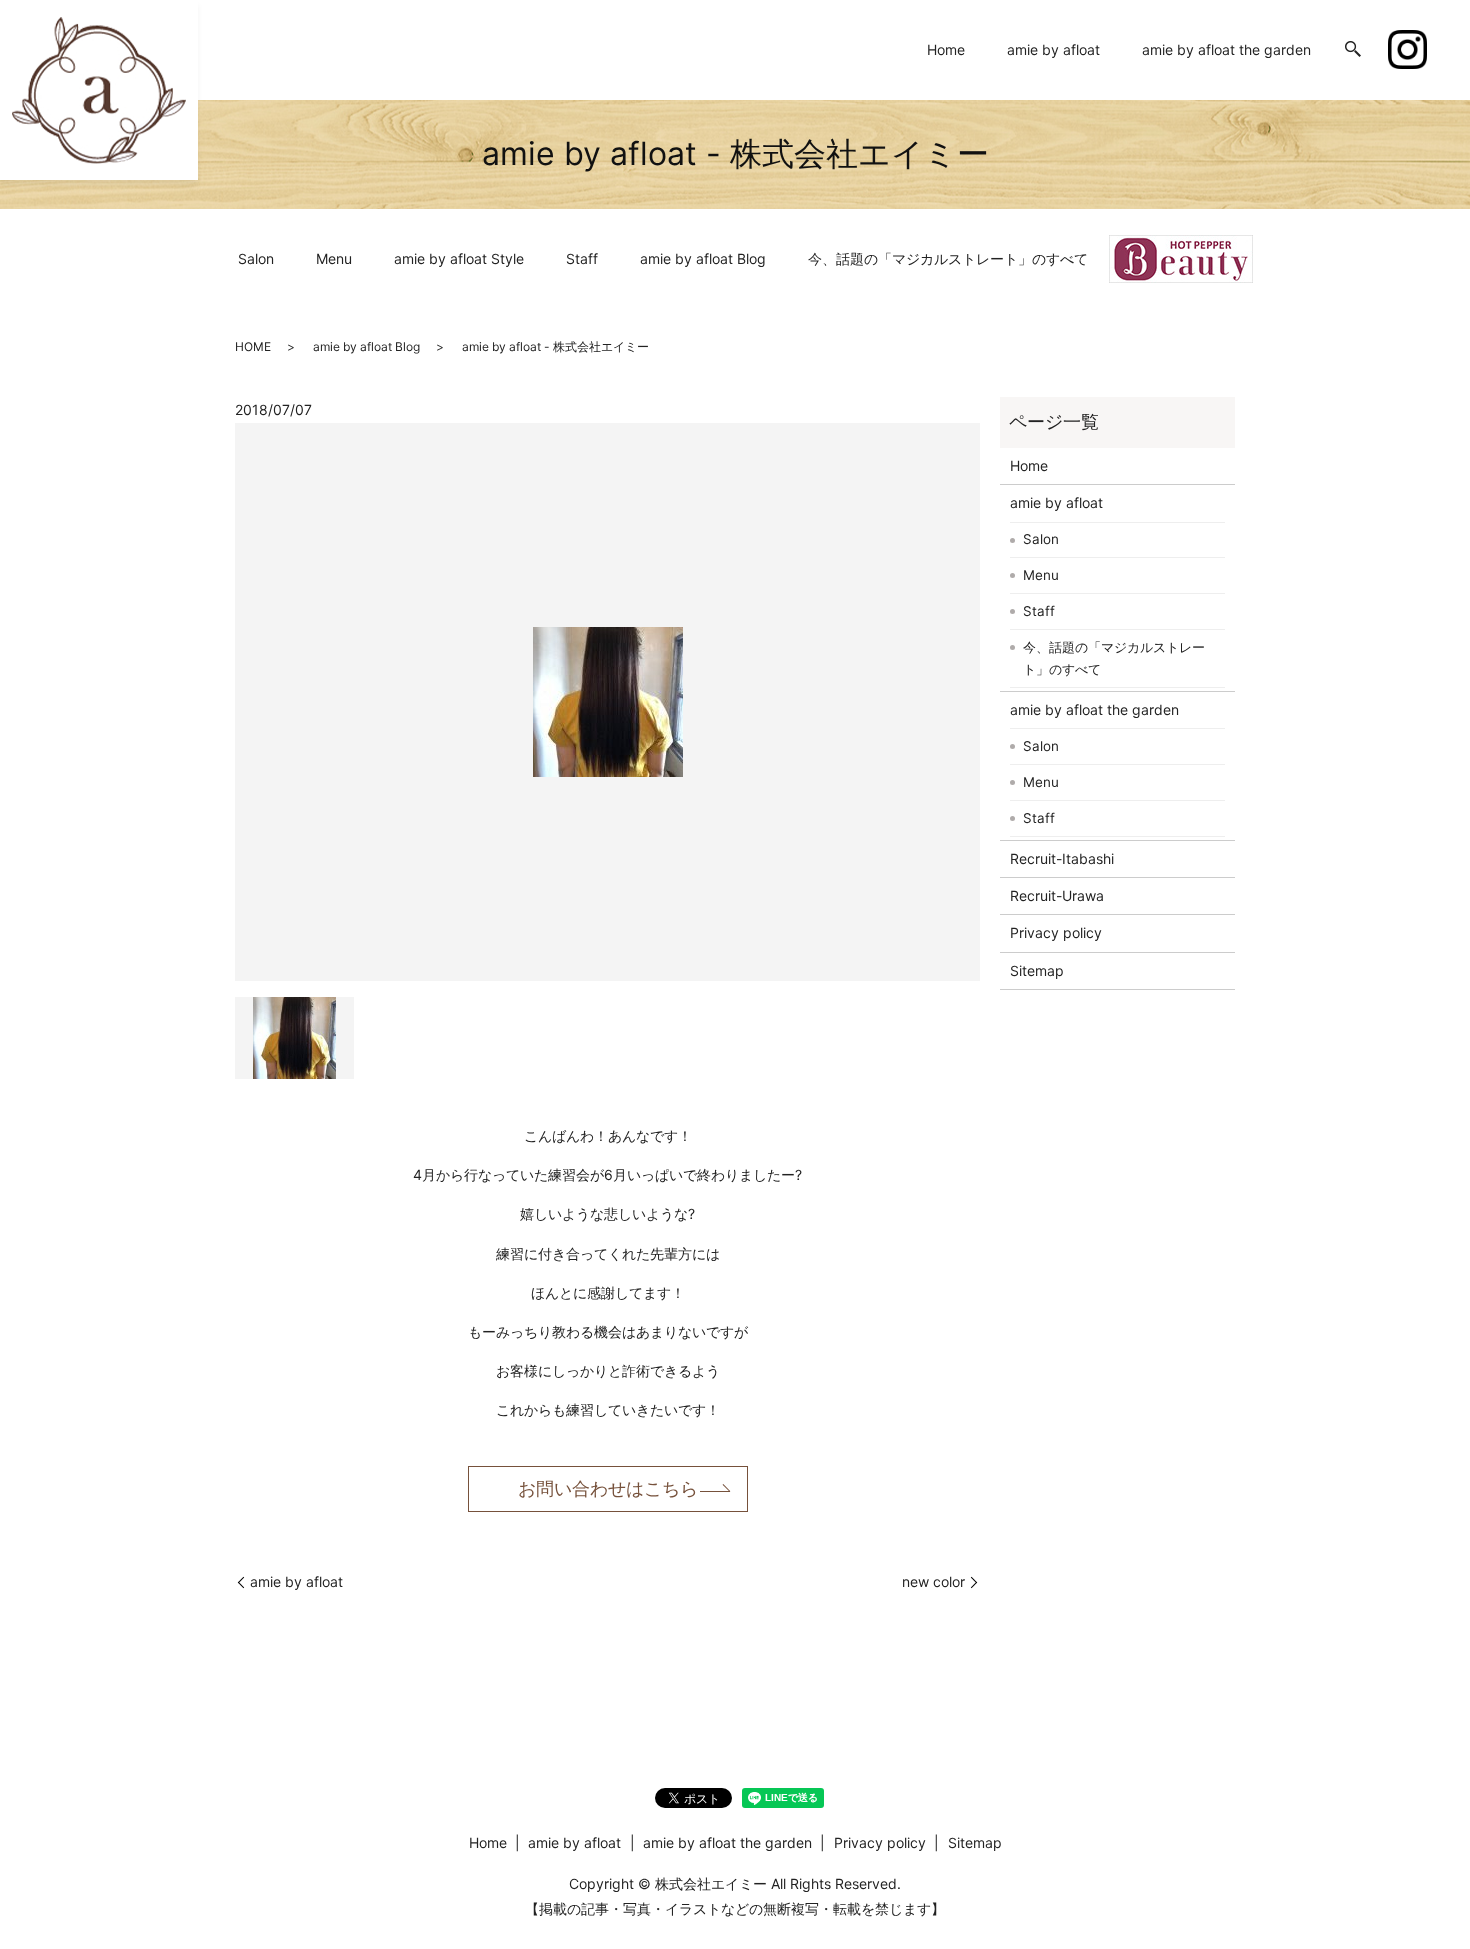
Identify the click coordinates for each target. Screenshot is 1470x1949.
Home (946, 49)
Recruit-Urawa (1057, 895)
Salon (256, 258)
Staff (582, 258)
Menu (334, 258)
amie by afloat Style (459, 258)
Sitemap (1037, 970)
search (1353, 50)
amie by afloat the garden (1226, 49)
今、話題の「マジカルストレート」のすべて (948, 258)
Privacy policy (1056, 932)
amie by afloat (1053, 49)
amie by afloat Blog (703, 258)
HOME (253, 346)
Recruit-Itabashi (1062, 858)
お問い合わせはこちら (608, 1488)
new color (933, 1581)
